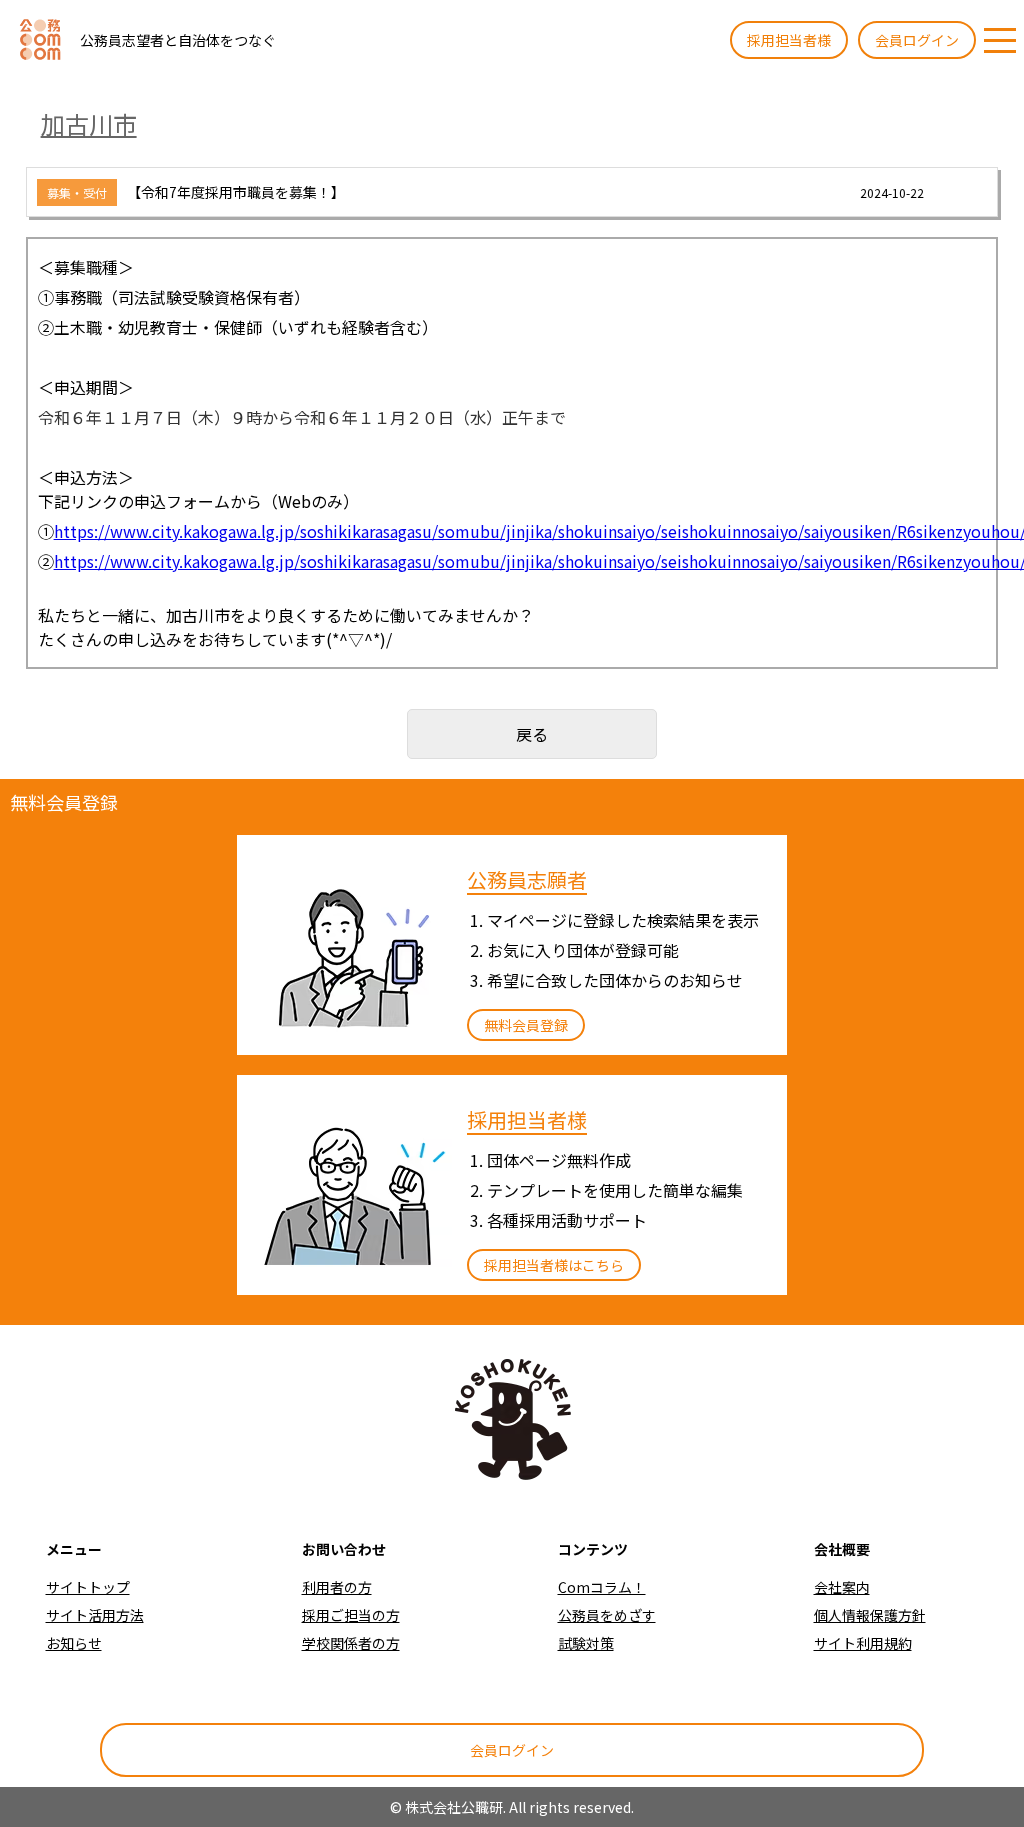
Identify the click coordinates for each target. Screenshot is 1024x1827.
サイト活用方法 (95, 1615)
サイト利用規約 (863, 1643)
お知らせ (74, 1643)
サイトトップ (88, 1587)
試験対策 (586, 1643)
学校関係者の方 (351, 1643)
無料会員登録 (526, 1025)
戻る (532, 734)
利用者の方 (337, 1587)
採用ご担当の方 (351, 1615)
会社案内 (842, 1587)
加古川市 (89, 123)
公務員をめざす (607, 1615)
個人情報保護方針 (870, 1615)
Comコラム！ (602, 1587)
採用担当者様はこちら (554, 1265)
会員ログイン (917, 40)
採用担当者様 (789, 40)
